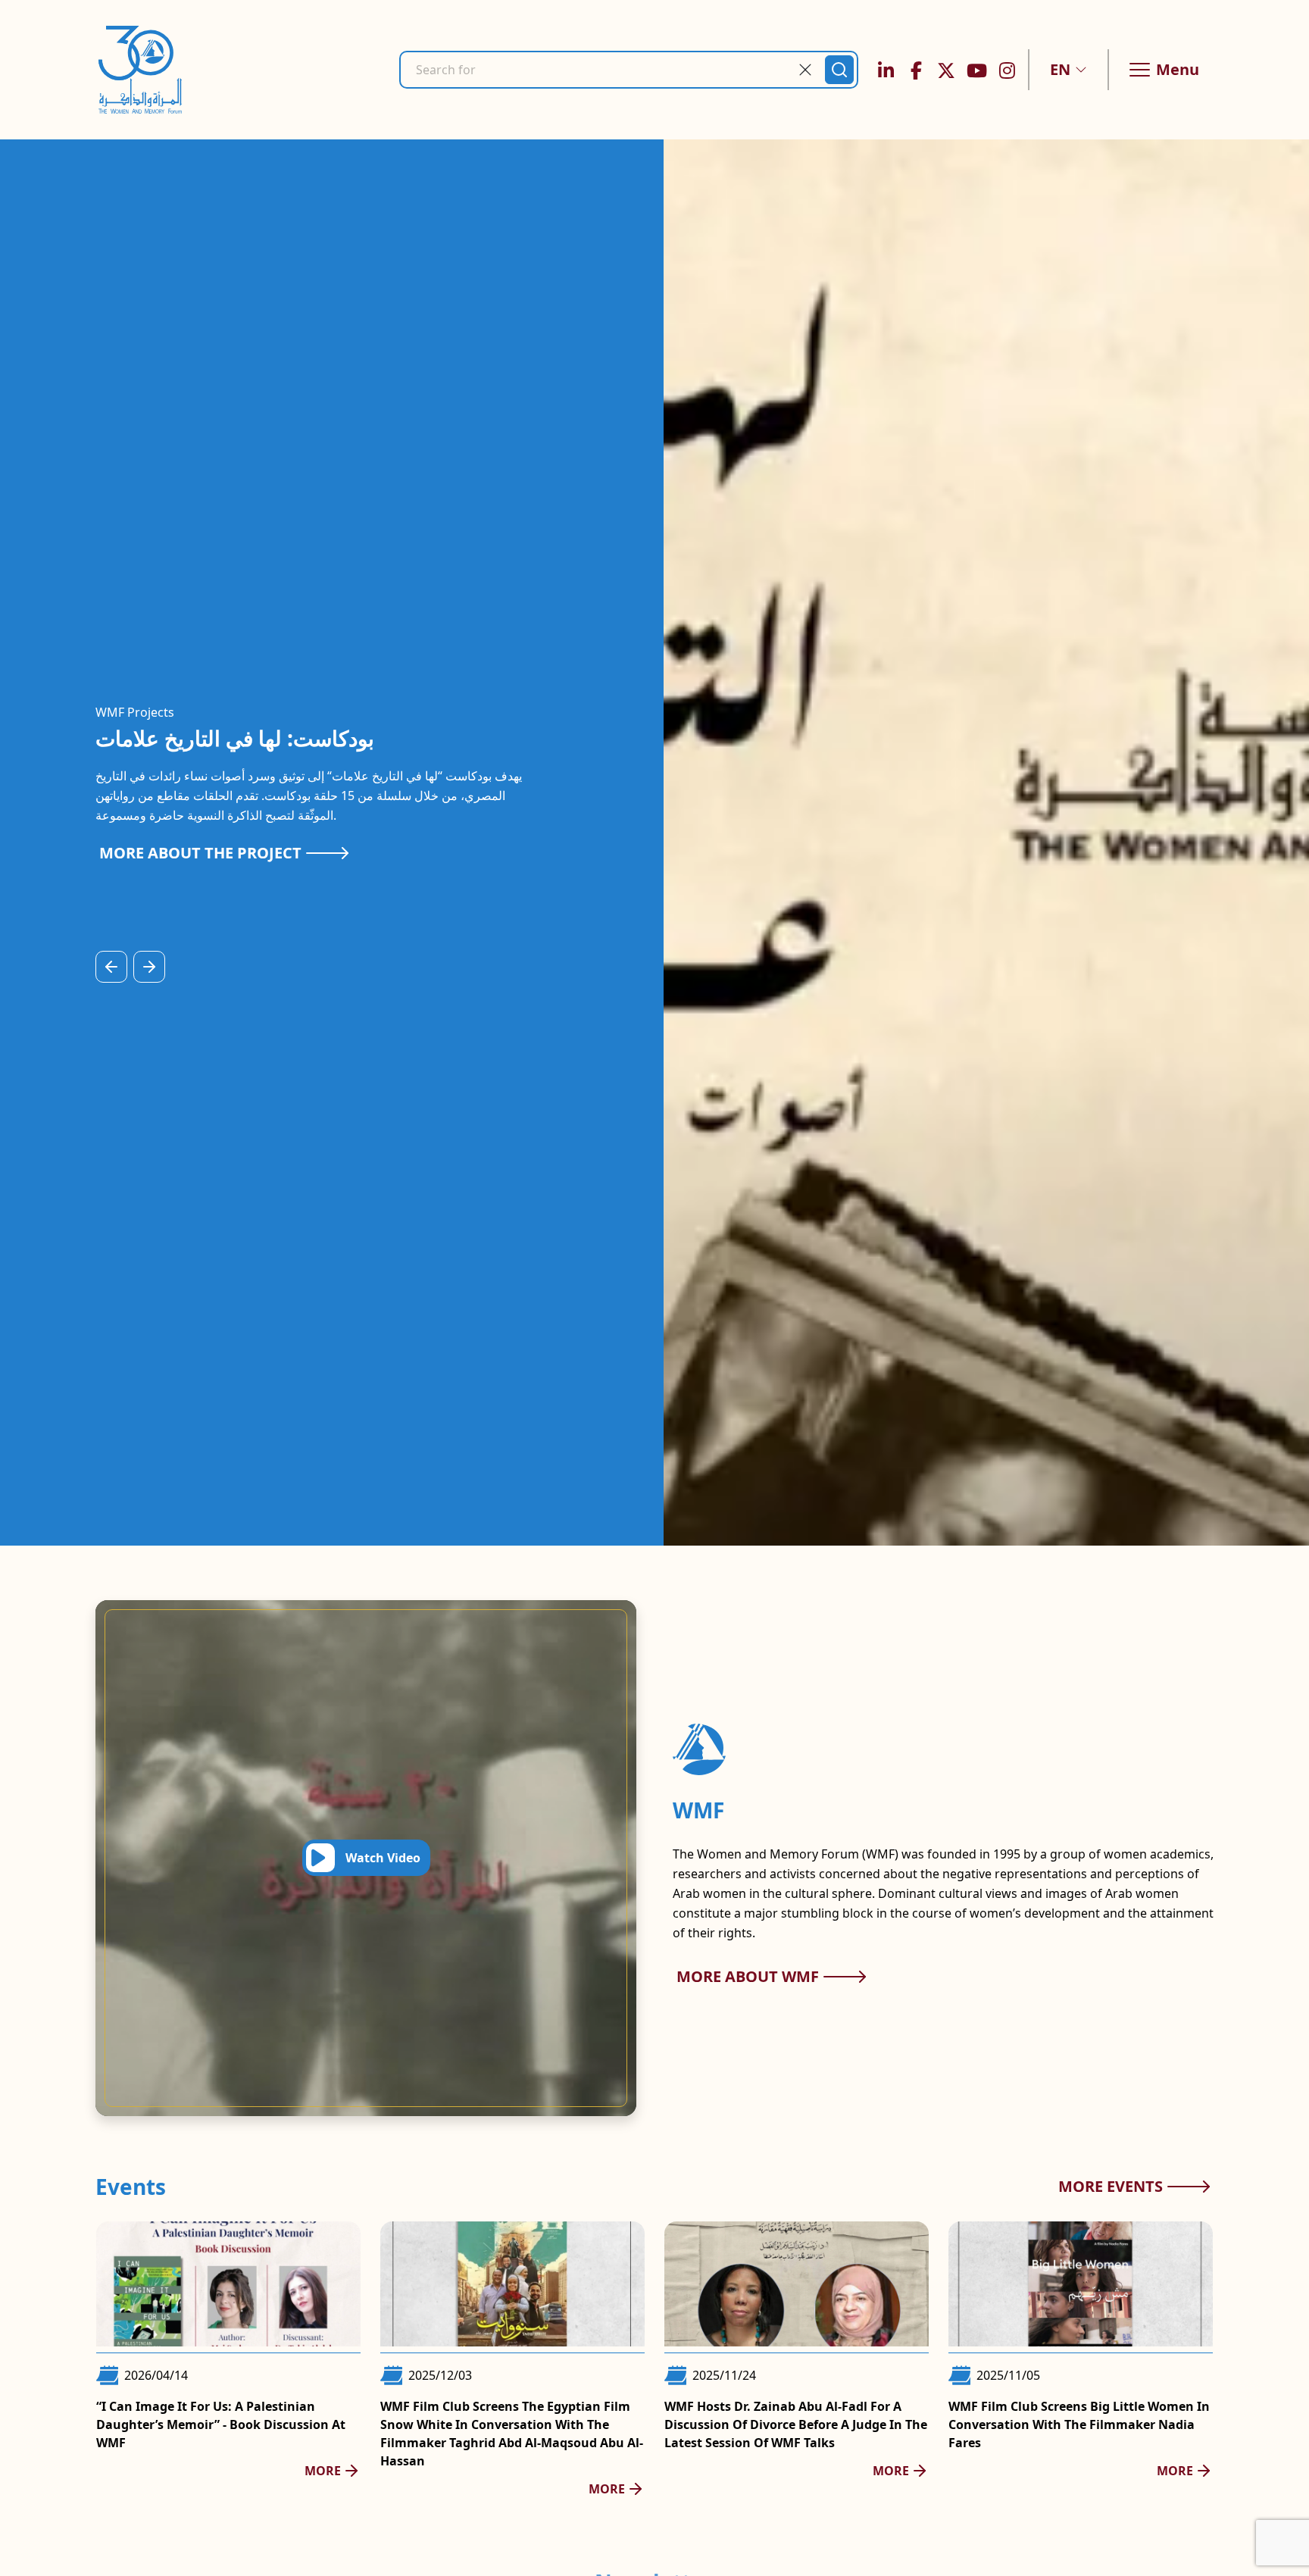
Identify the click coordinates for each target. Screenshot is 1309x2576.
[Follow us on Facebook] (916, 70)
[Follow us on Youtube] (976, 70)
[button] (1068, 70)
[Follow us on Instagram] (1007, 70)
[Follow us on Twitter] (946, 70)
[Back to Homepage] (140, 70)
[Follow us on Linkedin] (886, 70)
